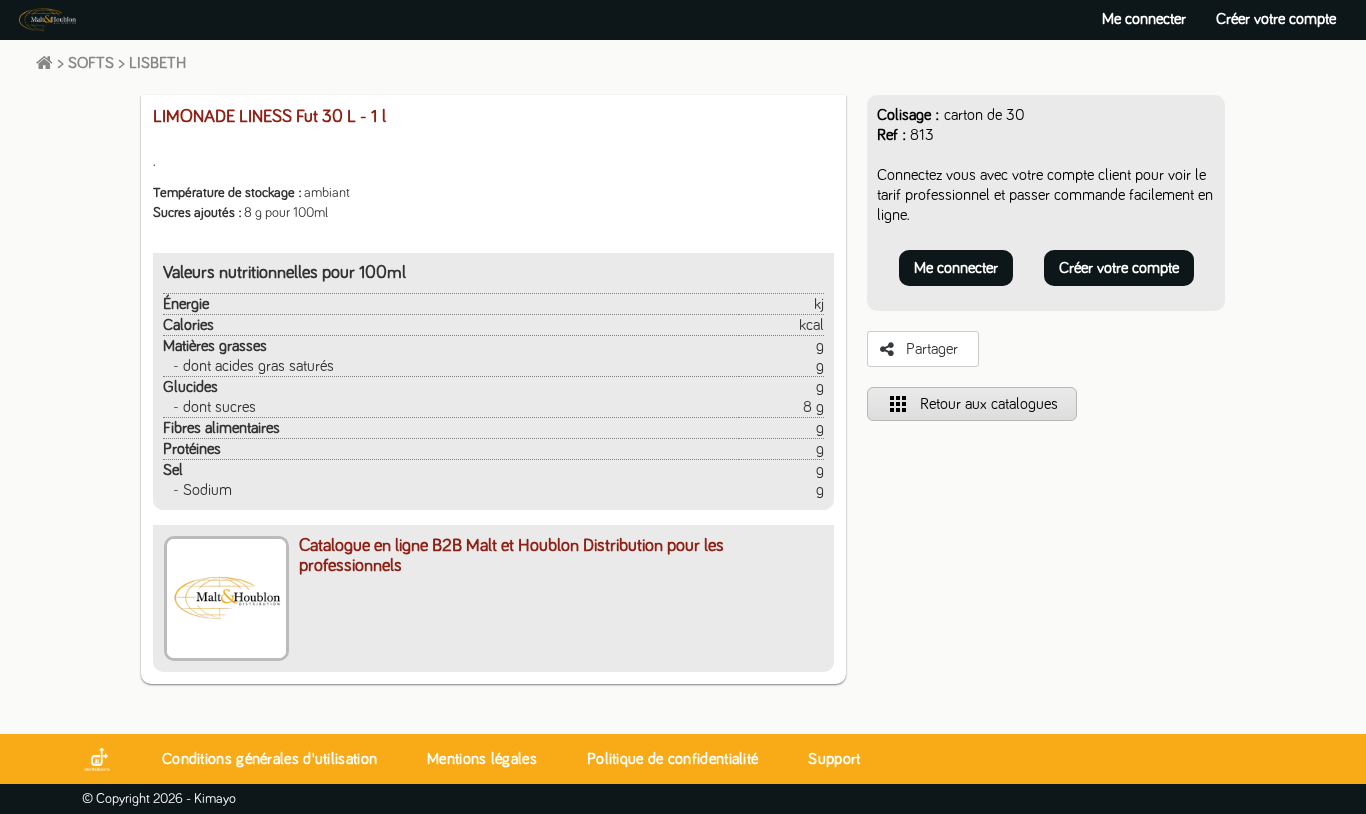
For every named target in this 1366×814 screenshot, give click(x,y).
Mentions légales (482, 759)
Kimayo (215, 799)
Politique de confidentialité (672, 759)
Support (834, 759)
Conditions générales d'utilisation (269, 759)
